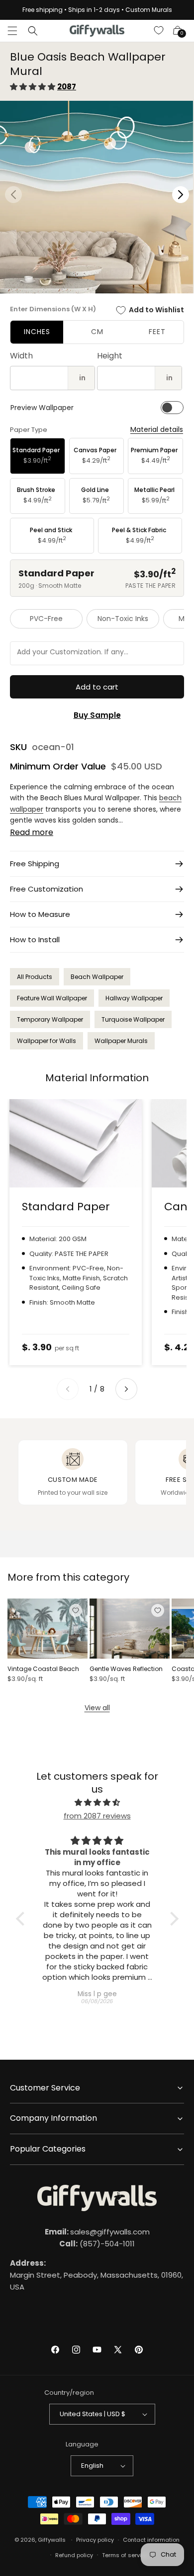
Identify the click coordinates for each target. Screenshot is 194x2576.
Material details (157, 430)
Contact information (151, 2540)
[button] (12, 31)
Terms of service (125, 2555)
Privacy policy (95, 2540)
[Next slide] (126, 1389)
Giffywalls (52, 2540)
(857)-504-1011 (97, 2244)
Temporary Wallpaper (50, 1019)
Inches (37, 332)
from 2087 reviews (97, 1816)
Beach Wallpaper (97, 977)
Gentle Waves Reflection (126, 1669)
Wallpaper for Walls (47, 1041)
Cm (97, 332)
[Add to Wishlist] (76, 1610)
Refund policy (74, 2555)
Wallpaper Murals (121, 1041)
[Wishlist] (159, 31)
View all (97, 1708)
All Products (35, 977)
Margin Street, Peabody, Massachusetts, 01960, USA (97, 2275)
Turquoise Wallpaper (133, 1019)
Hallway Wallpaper (134, 998)
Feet (157, 332)
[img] (97, 1802)
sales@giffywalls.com (97, 2232)
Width (21, 356)
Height (110, 356)
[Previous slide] (68, 1389)
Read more (32, 832)
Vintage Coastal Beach (43, 1669)
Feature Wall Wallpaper (52, 998)
